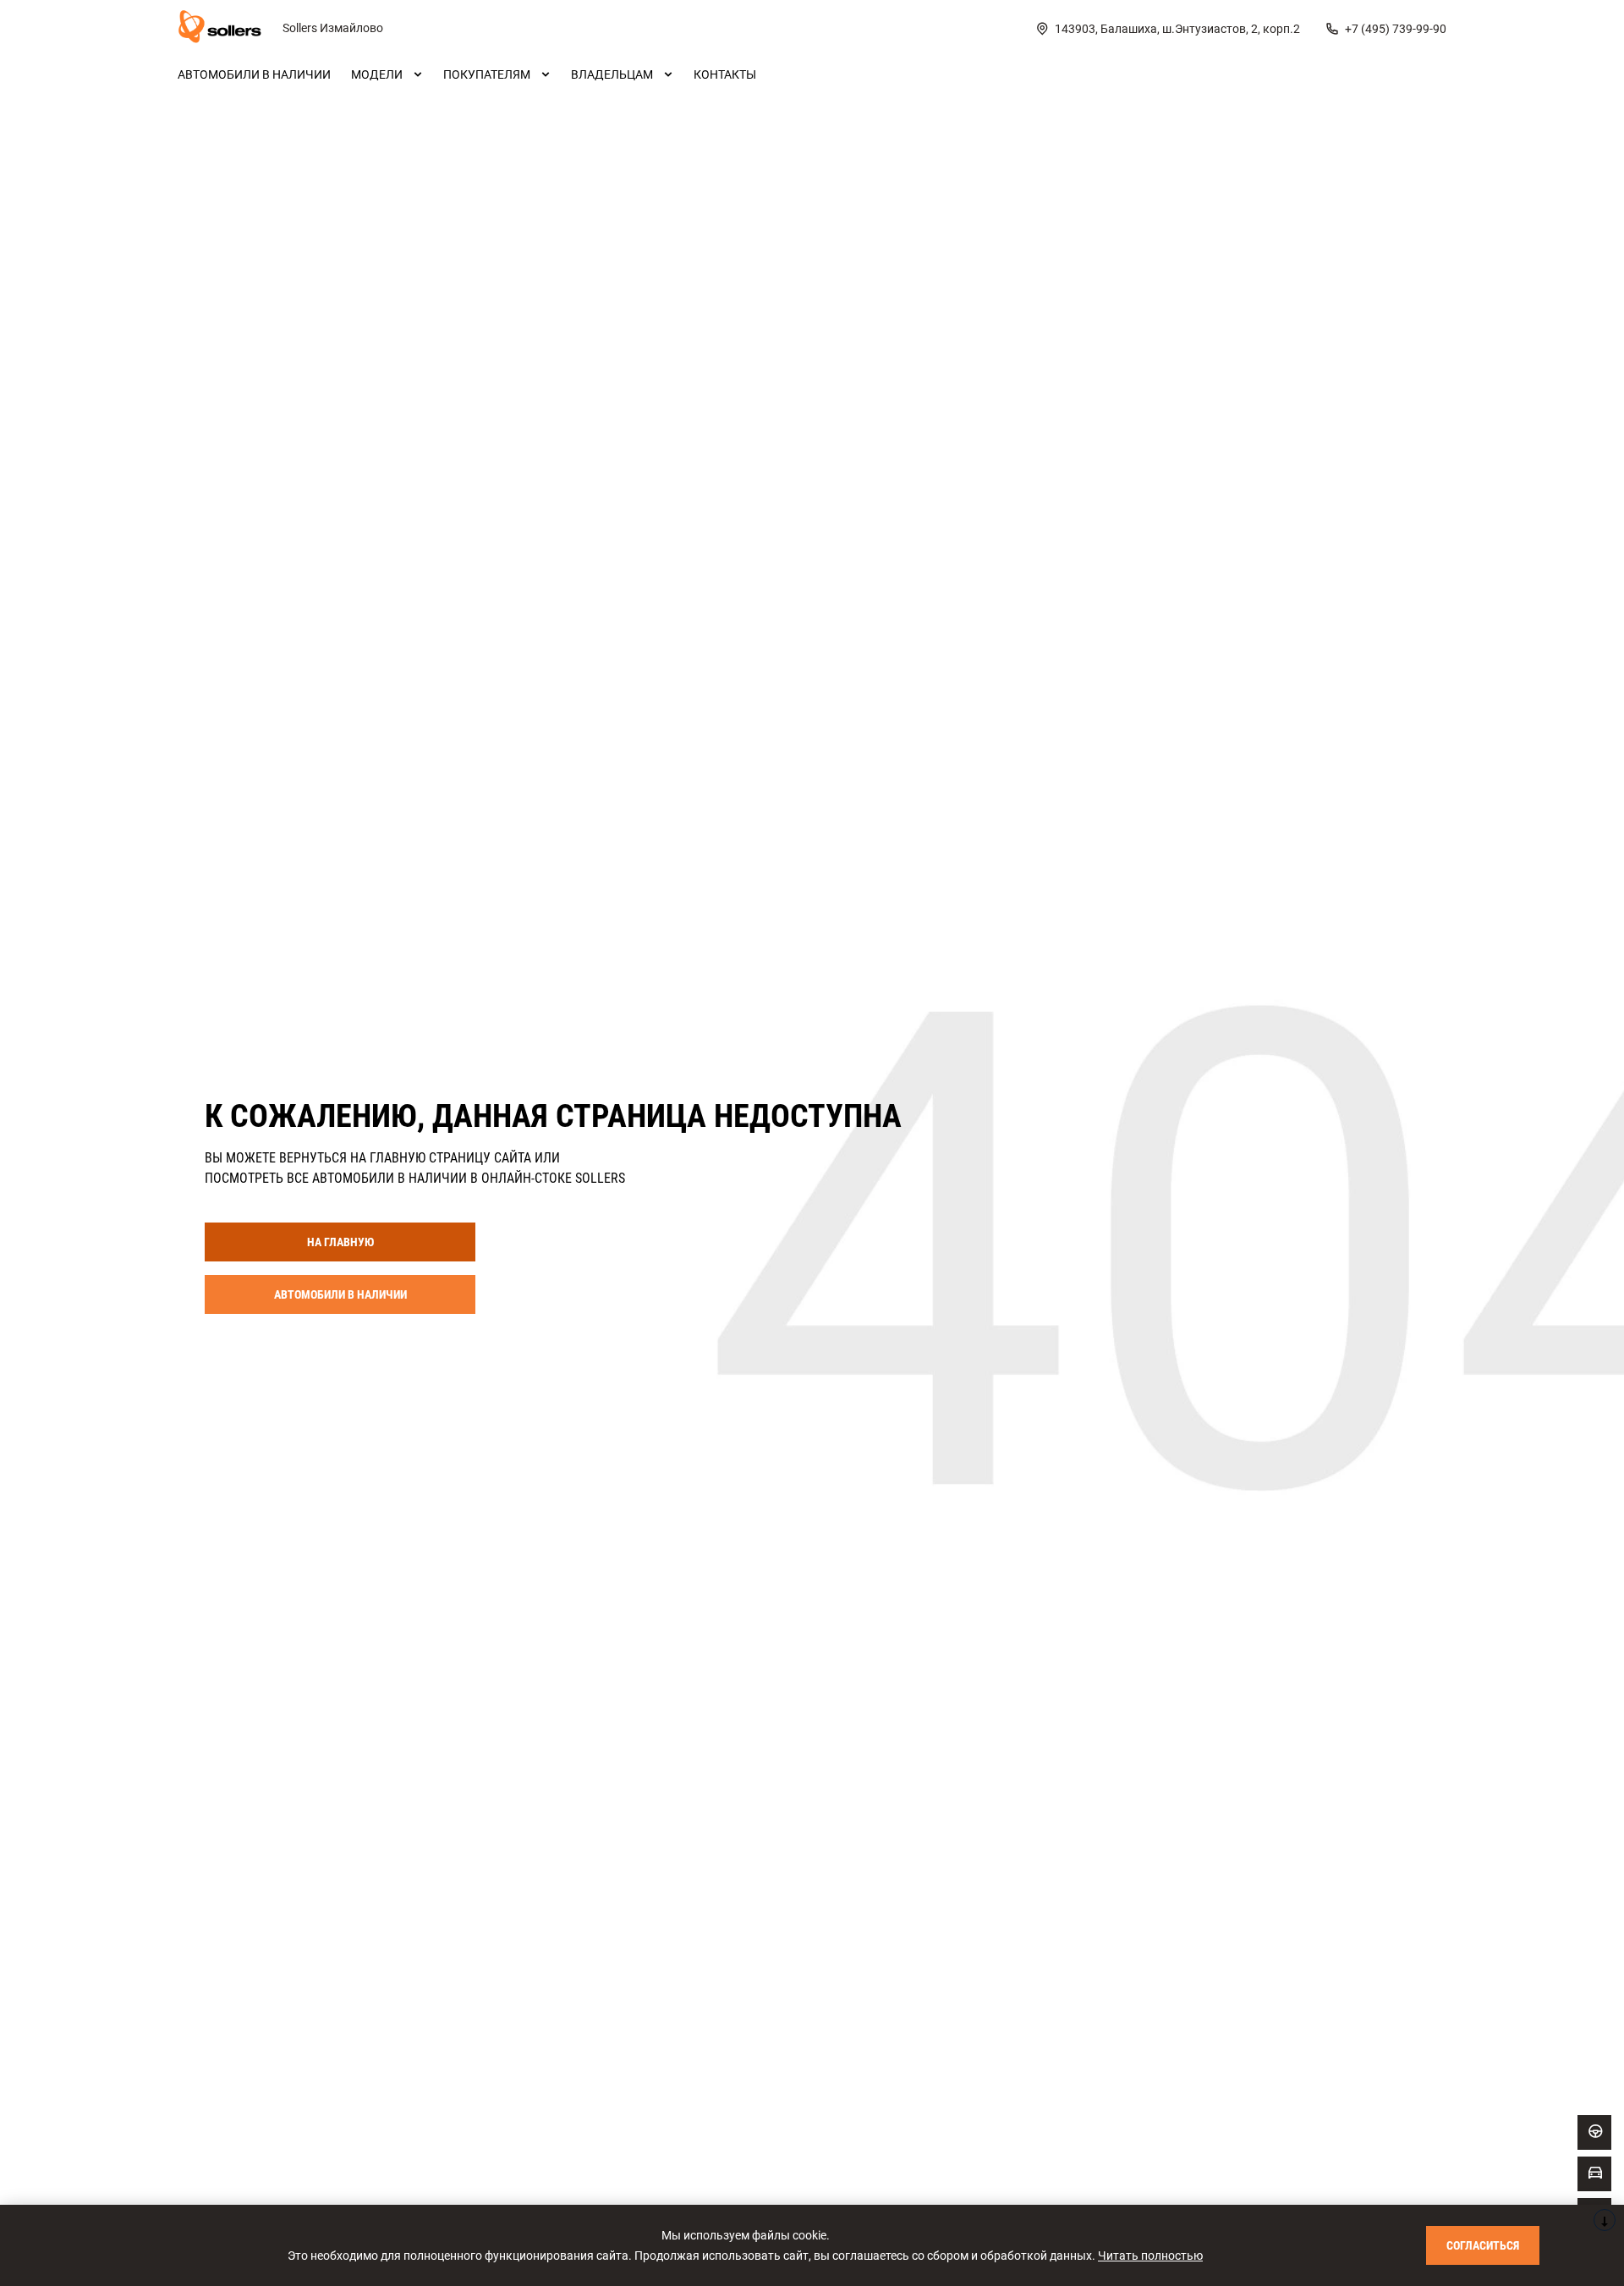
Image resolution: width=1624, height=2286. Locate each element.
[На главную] (220, 29)
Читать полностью (1150, 2256)
